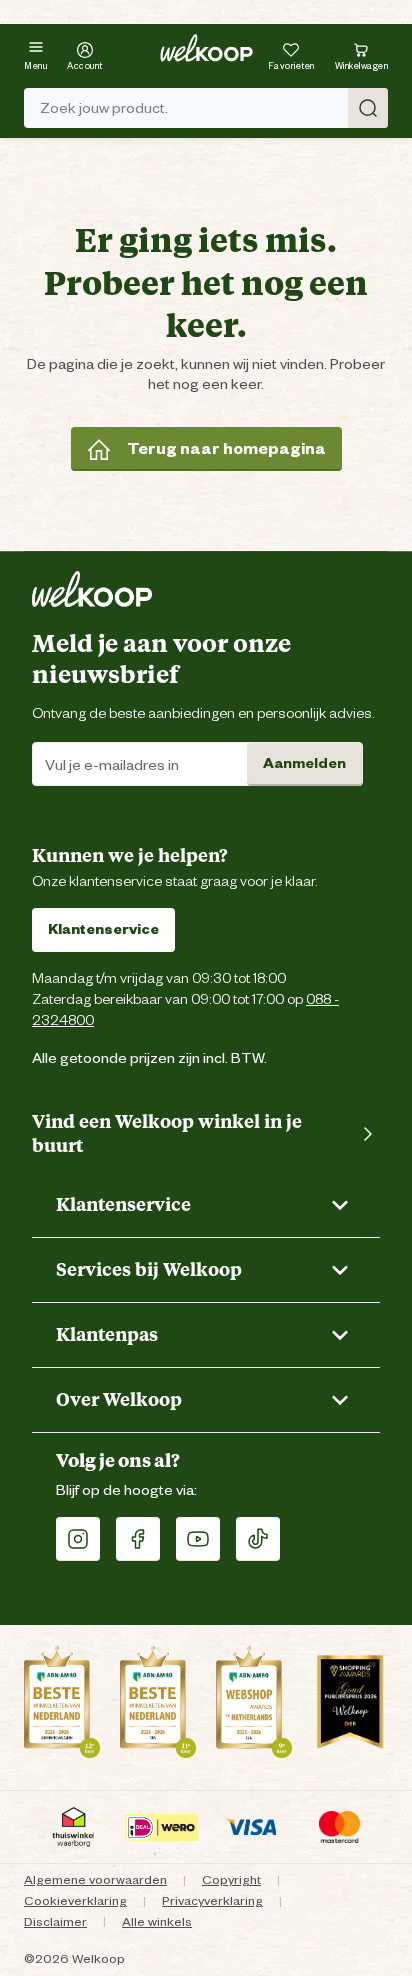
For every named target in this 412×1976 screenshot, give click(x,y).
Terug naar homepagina (226, 448)
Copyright (231, 1879)
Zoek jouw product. (104, 108)
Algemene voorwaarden (95, 1879)
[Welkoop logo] (206, 48)
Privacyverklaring (212, 1900)
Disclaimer (55, 1921)
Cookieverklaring (75, 1900)
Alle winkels (157, 1921)
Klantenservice (103, 929)
